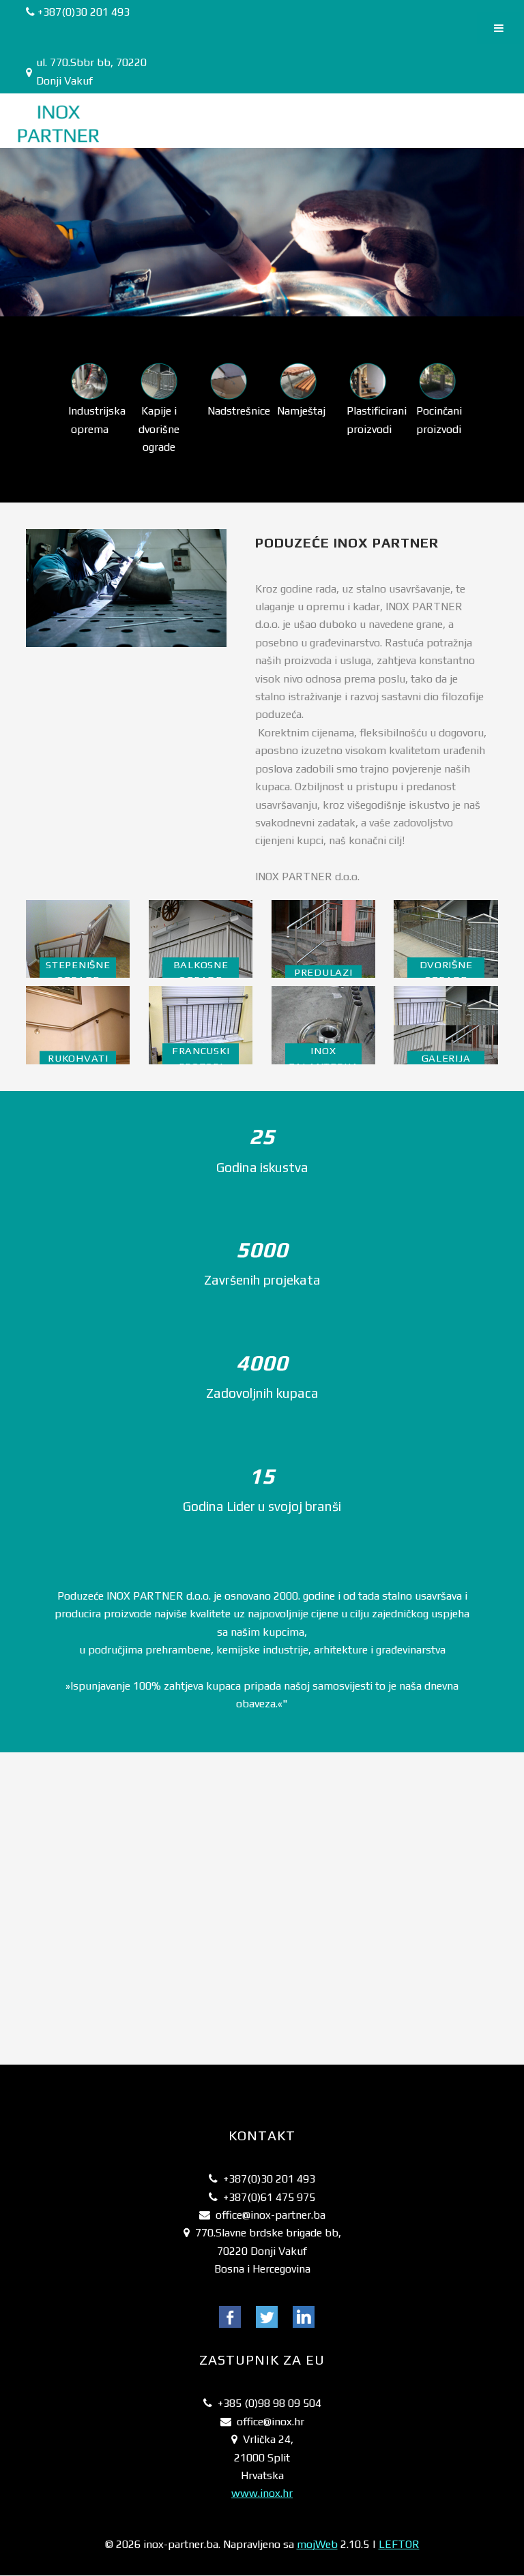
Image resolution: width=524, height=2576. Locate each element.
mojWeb (317, 2544)
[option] (89, 400)
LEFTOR (399, 2544)
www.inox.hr (262, 2493)
